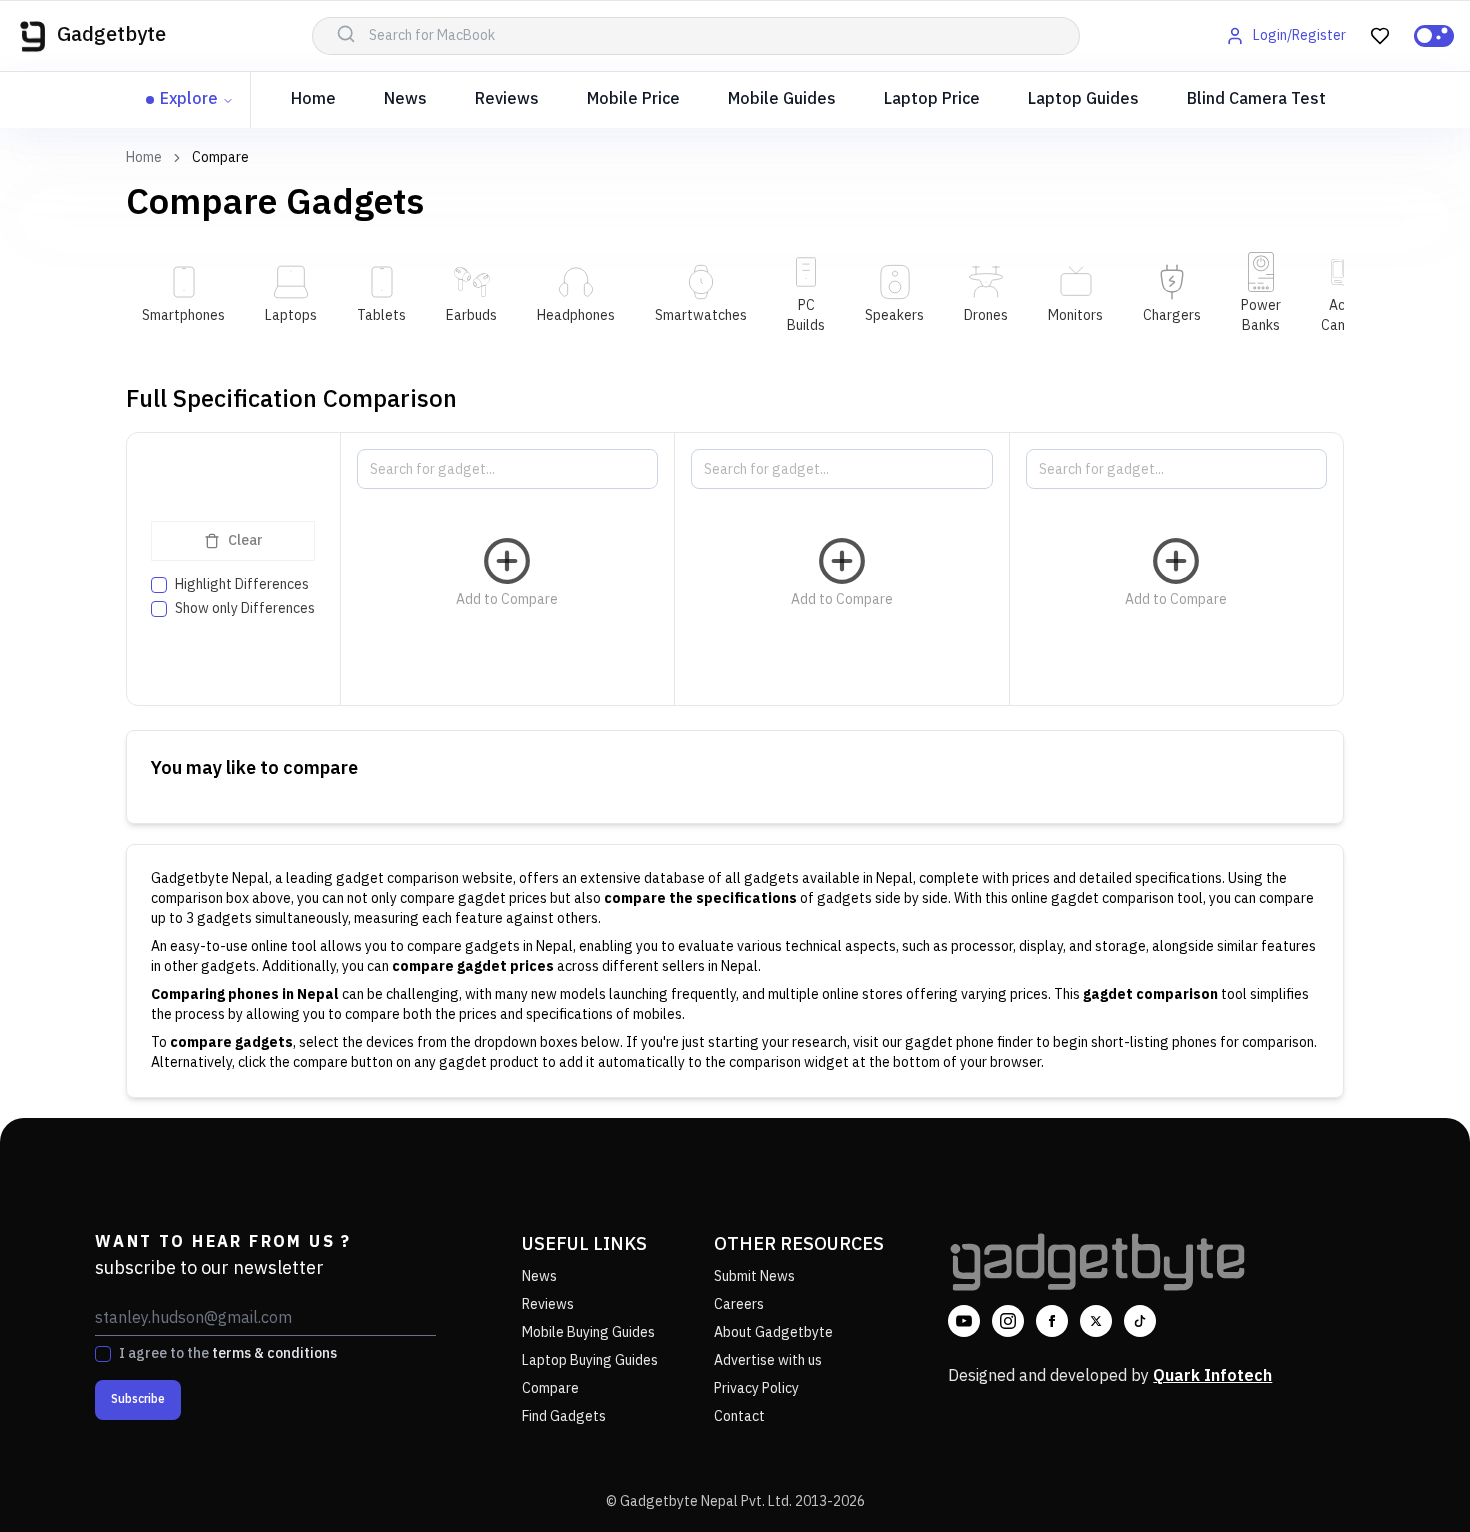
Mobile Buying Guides (588, 1332)
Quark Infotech (1212, 1376)
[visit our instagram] (1008, 1321)
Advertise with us (768, 1360)
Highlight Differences (242, 585)
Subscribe (138, 1399)
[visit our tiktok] (1140, 1321)
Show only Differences (245, 609)
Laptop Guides (1083, 99)
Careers (739, 1304)
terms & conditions (274, 1353)
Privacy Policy (756, 1388)
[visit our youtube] (964, 1321)
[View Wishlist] (1380, 36)
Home (313, 99)
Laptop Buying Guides (590, 1360)
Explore (189, 99)
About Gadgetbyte (773, 1332)
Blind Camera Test (1256, 99)
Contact (739, 1416)
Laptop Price (932, 99)
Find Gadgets (564, 1416)
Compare (550, 1388)
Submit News (754, 1276)
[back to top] (1410, 1480)
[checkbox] (159, 585)
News (405, 99)
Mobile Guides (782, 99)
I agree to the (228, 1354)
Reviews (507, 99)
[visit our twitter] (1096, 1321)
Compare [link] (220, 158)
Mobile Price (633, 99)
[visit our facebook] (1052, 1321)
